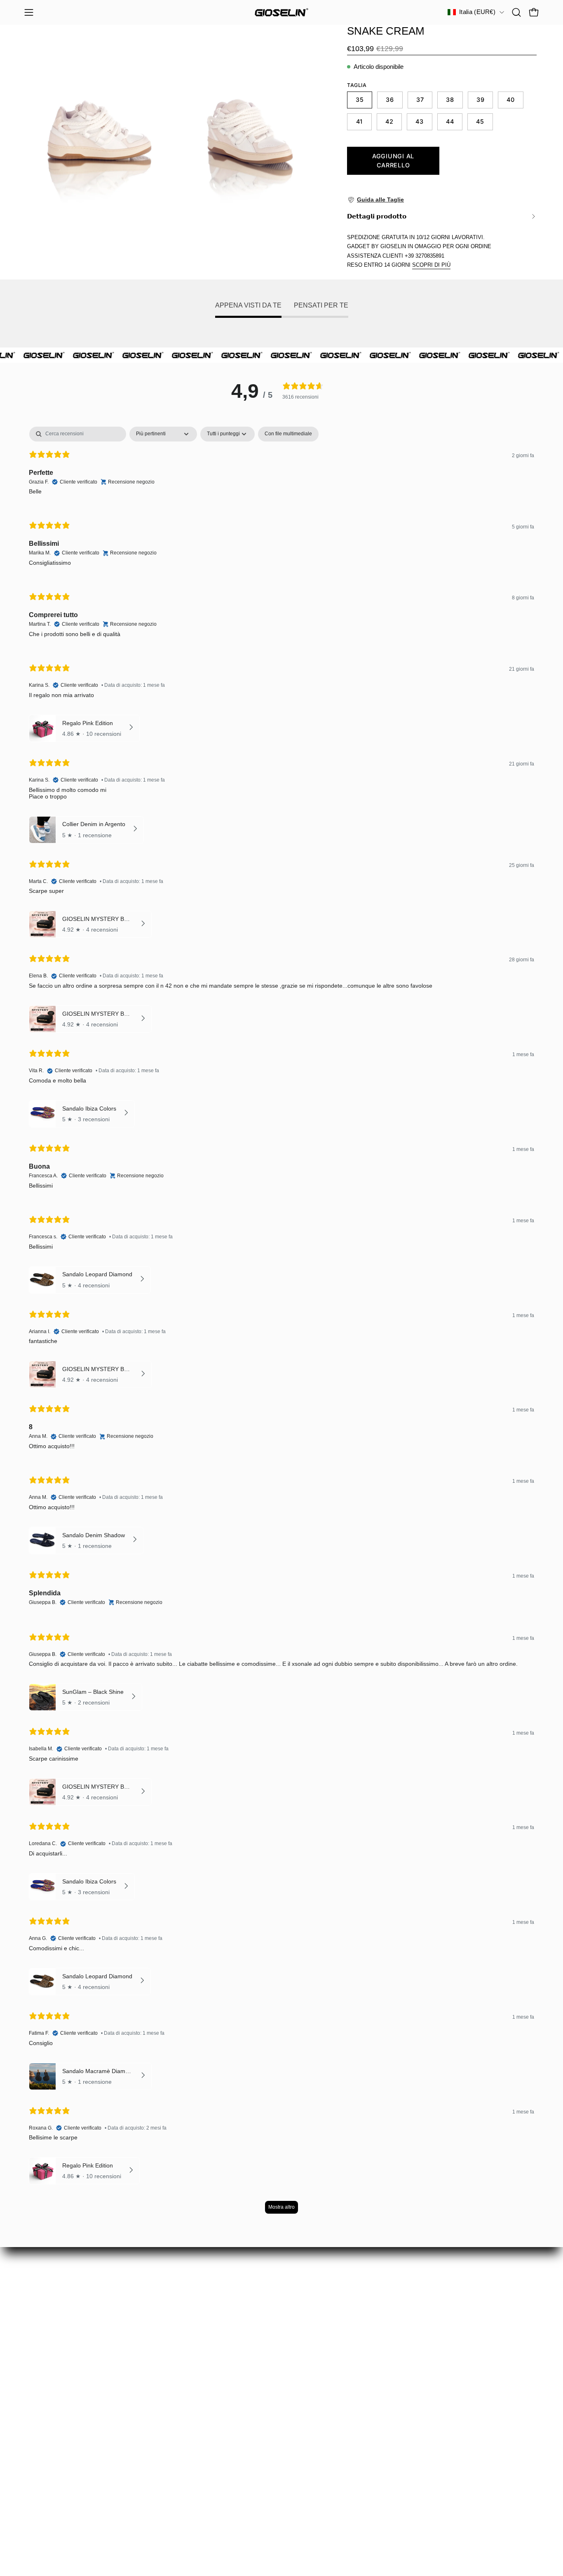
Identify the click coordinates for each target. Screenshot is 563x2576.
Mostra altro (281, 2207)
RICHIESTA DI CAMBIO (62, 2386)
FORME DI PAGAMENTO (64, 2457)
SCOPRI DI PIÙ (431, 265)
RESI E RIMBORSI (54, 2414)
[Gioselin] (281, 12)
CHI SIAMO (43, 2429)
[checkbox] (288, 434)
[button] (516, 12)
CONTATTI (41, 2486)
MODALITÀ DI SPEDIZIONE (69, 2443)
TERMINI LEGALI (52, 2472)
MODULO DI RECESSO (62, 2400)
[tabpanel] (281, 1324)
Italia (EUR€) (477, 12)
